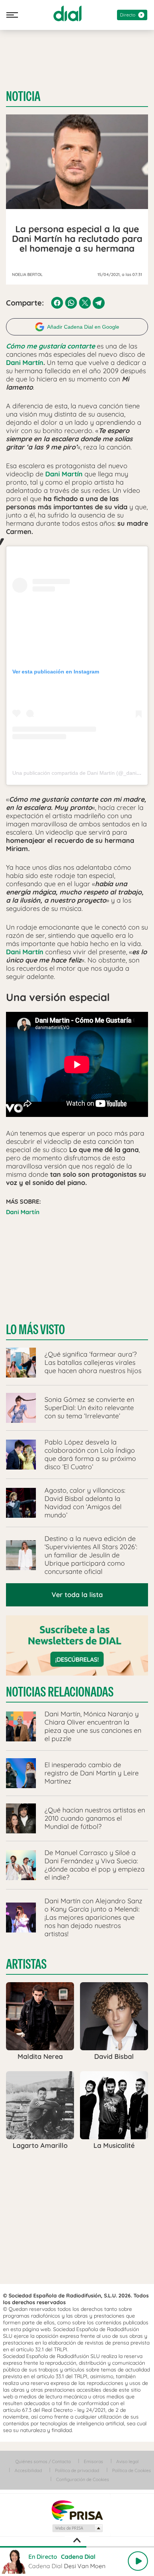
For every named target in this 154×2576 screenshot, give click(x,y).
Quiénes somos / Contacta (43, 2461)
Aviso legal (127, 2461)
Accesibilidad (28, 2470)
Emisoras (93, 2461)
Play (138, 2561)
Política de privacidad (77, 2470)
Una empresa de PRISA (77, 2510)
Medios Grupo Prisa (77, 2528)
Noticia (23, 96)
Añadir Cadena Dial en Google (83, 327)
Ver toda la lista (77, 1595)
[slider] (77, 2547)
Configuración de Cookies (83, 2479)
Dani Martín (25, 363)
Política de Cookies (132, 2470)
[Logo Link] (67, 13)
